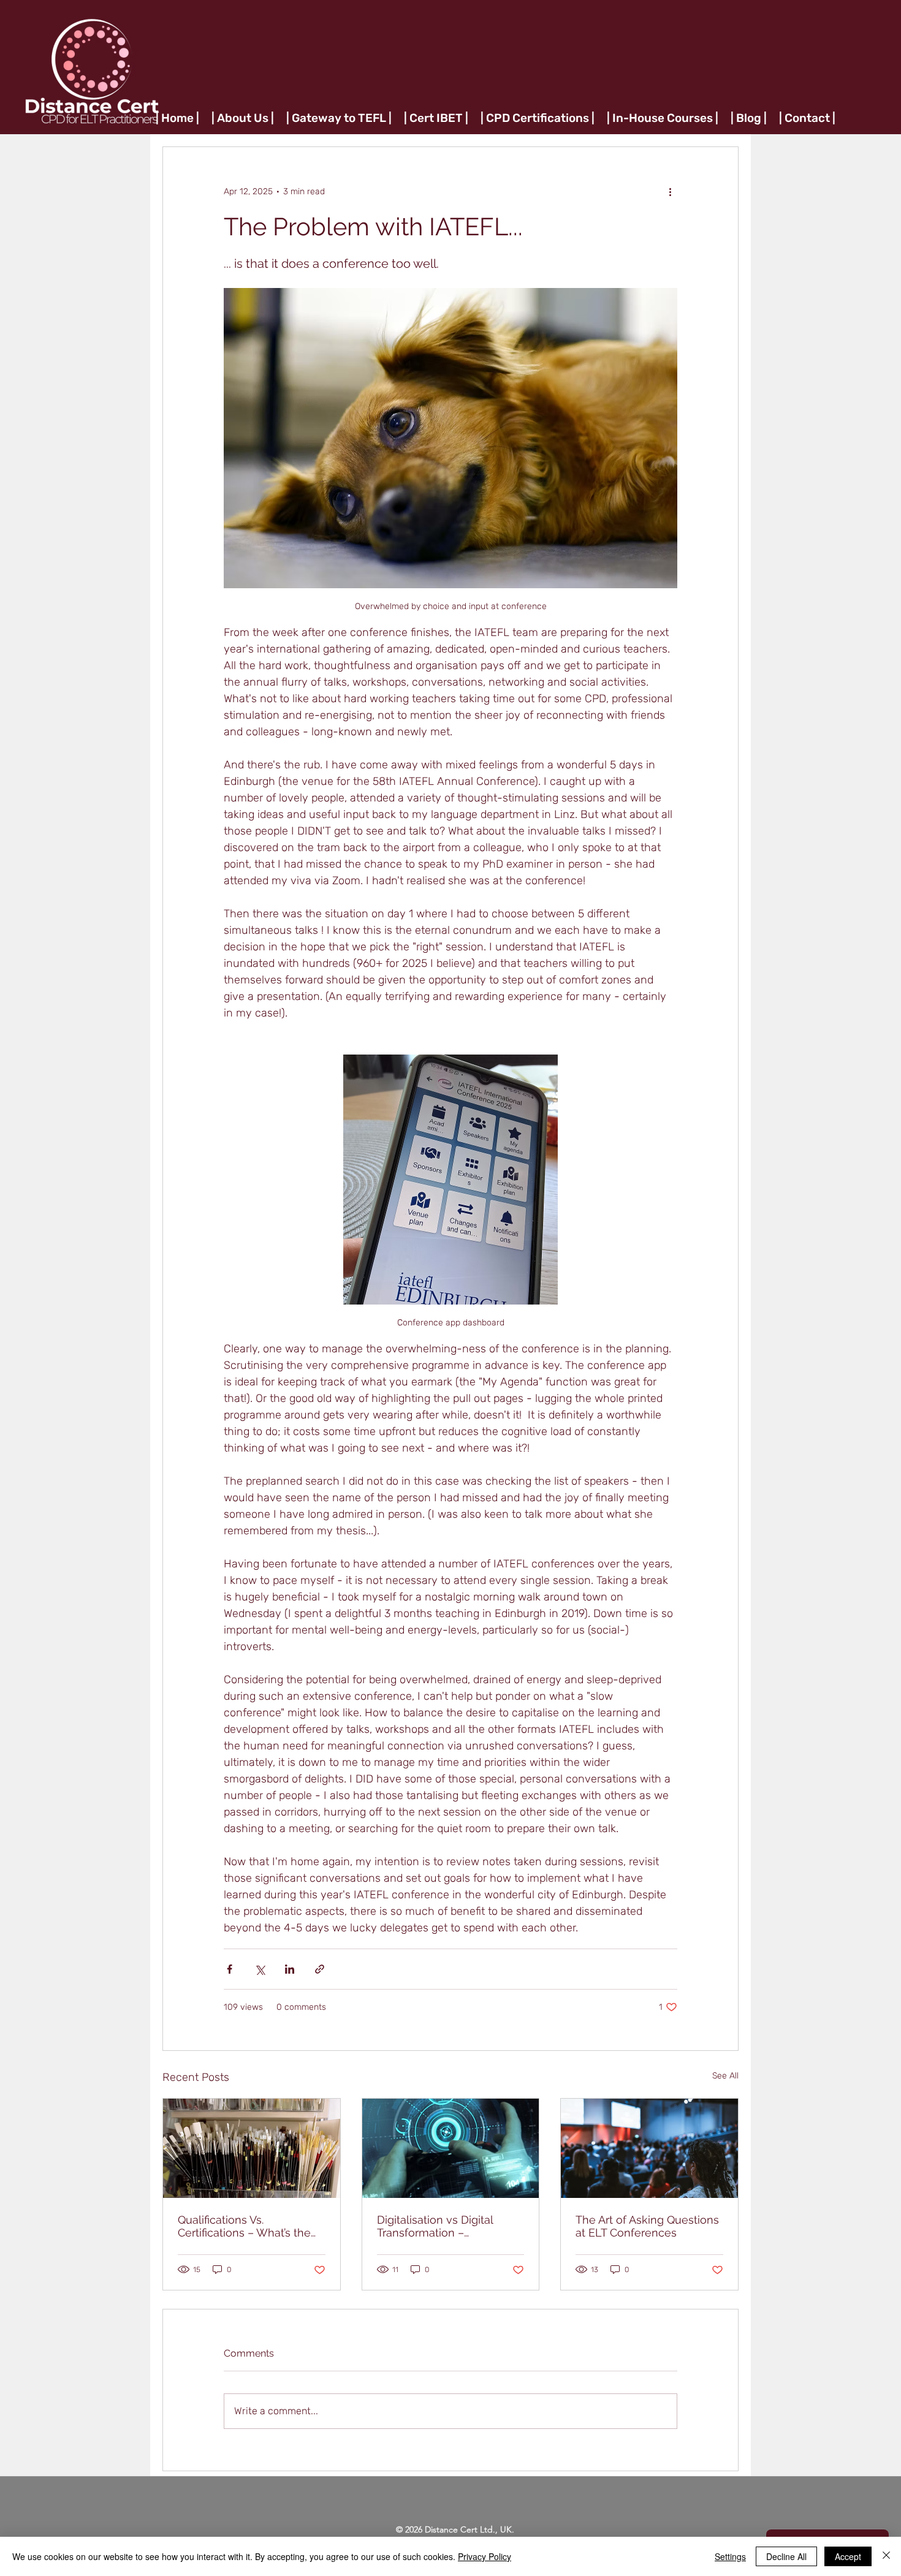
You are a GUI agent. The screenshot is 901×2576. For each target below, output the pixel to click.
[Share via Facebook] (230, 1969)
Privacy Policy (485, 2556)
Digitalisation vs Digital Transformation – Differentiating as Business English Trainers (445, 2226)
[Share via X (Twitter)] (260, 1969)
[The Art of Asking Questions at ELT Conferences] (649, 2148)
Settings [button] (730, 2556)
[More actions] (670, 191)
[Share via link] (320, 1969)
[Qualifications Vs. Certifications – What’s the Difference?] (252, 2148)
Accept (848, 2556)
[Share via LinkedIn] (290, 1969)
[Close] (886, 2556)
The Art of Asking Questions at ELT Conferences (647, 2226)
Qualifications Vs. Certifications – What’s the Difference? (244, 2226)
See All (725, 2076)
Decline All (786, 2556)
